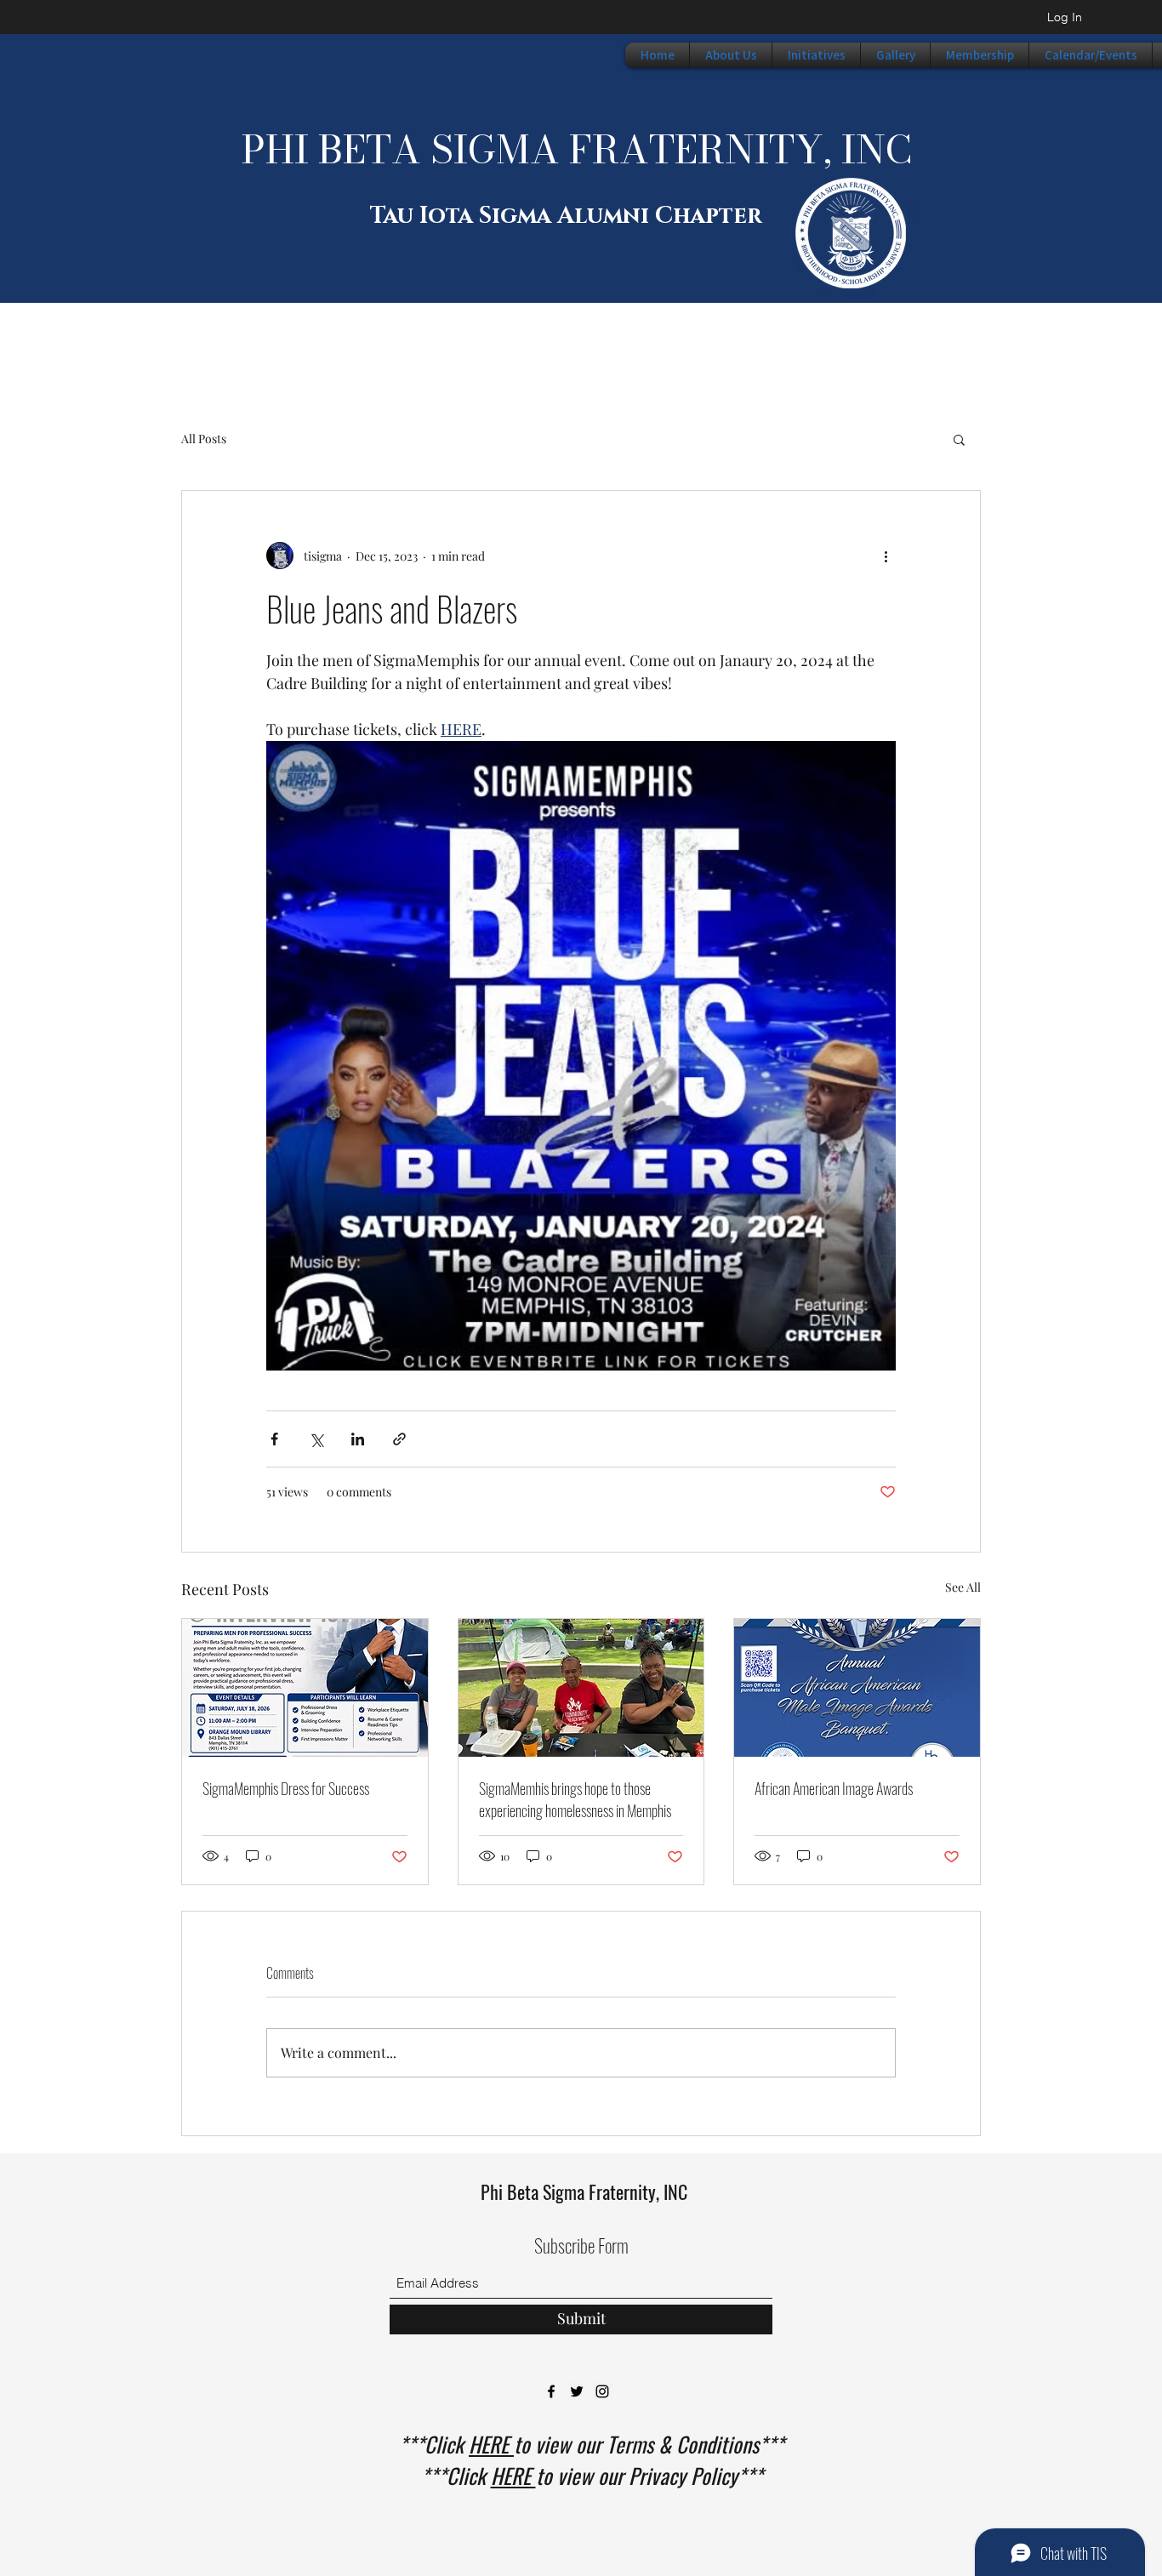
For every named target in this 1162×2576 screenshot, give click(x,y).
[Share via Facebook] (274, 1439)
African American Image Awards (834, 1788)
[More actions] (886, 556)
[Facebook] (551, 2391)
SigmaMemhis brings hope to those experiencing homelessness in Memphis (575, 1799)
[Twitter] (577, 2391)
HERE (491, 2444)
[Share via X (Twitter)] (316, 1439)
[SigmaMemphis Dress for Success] (305, 1688)
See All (963, 1587)
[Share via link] (399, 1439)
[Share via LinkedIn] (358, 1439)
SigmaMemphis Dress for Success (286, 1788)
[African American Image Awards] (857, 1688)
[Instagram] (602, 2391)
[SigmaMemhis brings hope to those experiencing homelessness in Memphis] (581, 1688)
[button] (959, 439)
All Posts (204, 439)
